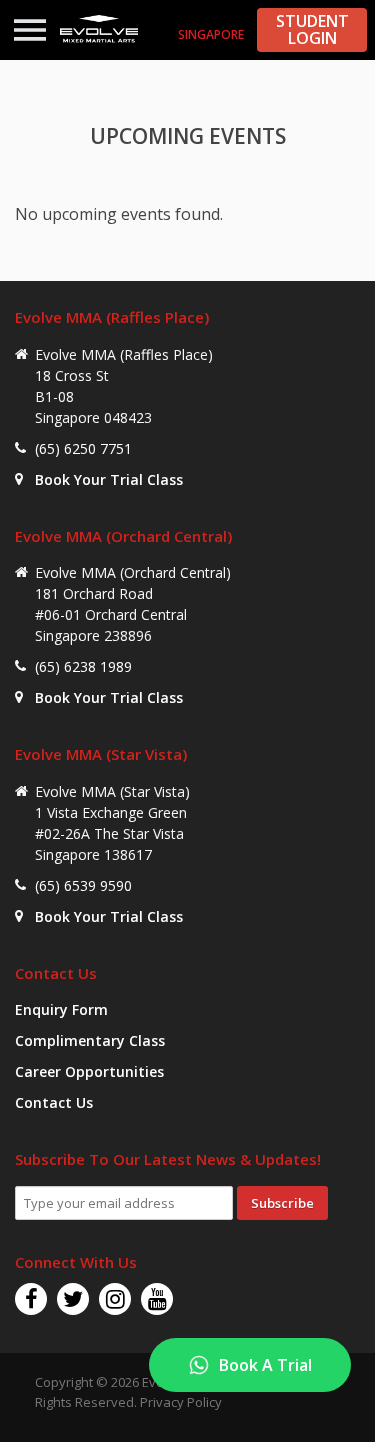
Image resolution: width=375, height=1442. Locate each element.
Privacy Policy (181, 1402)
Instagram (115, 1299)
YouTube (157, 1299)
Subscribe (282, 1203)
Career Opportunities (89, 1071)
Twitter (73, 1299)
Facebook (31, 1299)
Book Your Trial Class (109, 479)
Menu (30, 30)
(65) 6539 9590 (83, 885)
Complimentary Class (90, 1040)
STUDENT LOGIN (312, 29)
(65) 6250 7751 (83, 448)
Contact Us (54, 1102)
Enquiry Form (61, 1009)
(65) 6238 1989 (83, 666)
